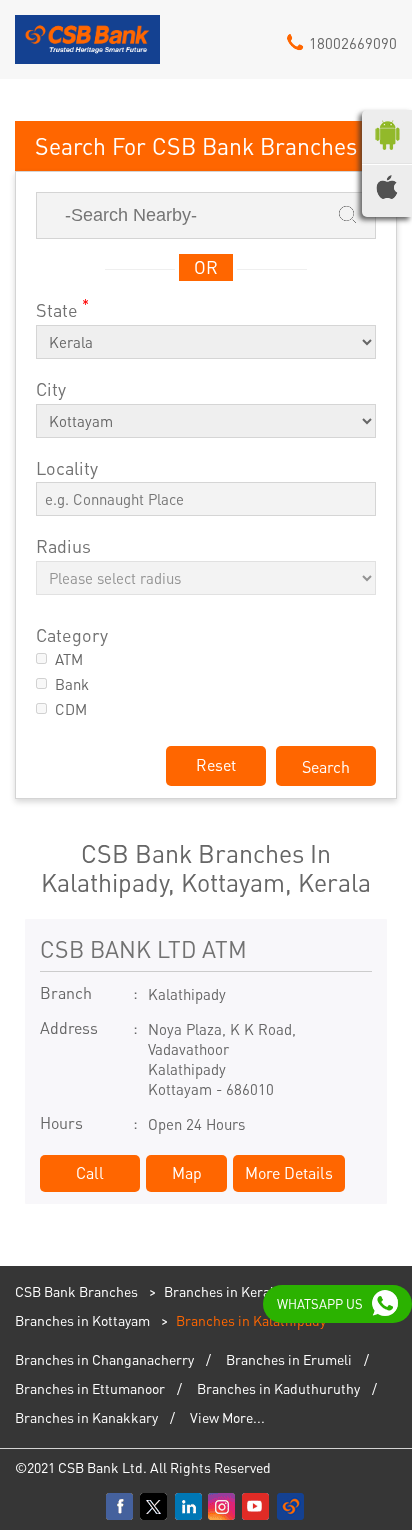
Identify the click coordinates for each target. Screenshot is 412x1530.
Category (72, 635)
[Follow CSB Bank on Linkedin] (189, 1507)
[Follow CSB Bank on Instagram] (223, 1507)
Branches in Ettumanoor (90, 1388)
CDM (71, 709)
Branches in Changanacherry (104, 1359)
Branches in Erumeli (289, 1359)
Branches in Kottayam (82, 1320)
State (62, 308)
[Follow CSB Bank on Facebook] (121, 1507)
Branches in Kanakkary (86, 1417)
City (51, 389)
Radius (63, 546)
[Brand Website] (291, 1507)
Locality (67, 468)
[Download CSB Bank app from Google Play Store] (387, 154)
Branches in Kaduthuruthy (278, 1388)
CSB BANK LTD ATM (143, 948)
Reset (216, 764)
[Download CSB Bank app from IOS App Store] (387, 193)
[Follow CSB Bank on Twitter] (155, 1507)
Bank (72, 684)
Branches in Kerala (222, 1291)
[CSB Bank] (87, 47)
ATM (69, 659)
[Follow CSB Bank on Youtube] (257, 1507)
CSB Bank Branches (78, 1291)
